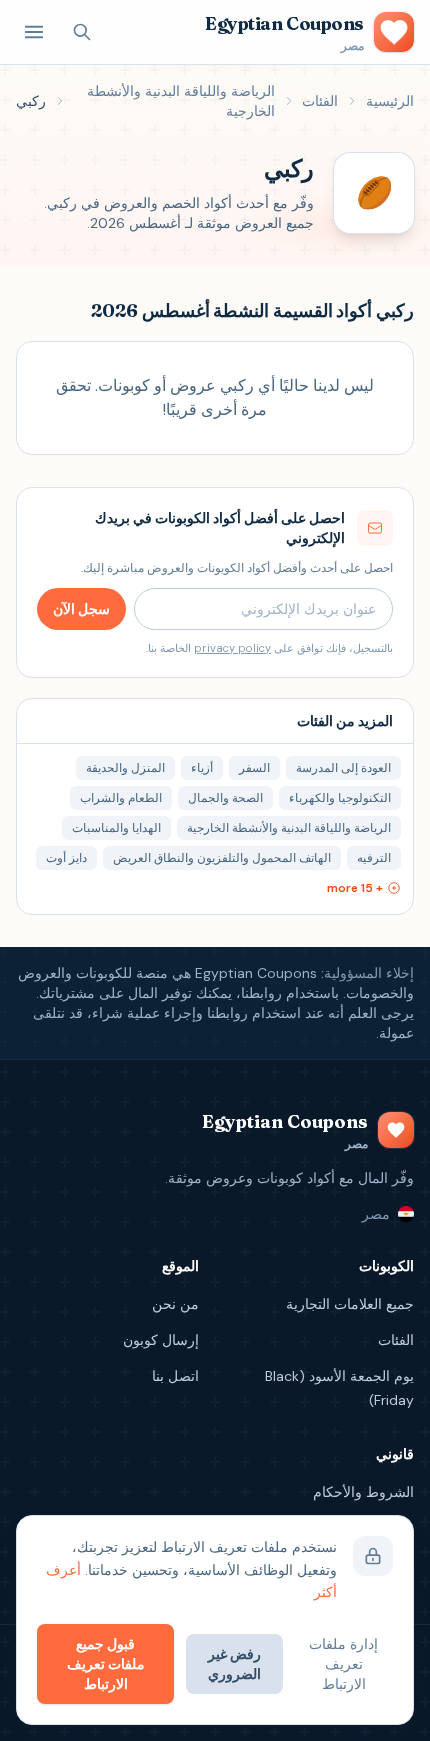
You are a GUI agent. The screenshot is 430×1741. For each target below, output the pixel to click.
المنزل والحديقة (125, 768)
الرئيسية (390, 101)
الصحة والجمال (225, 798)
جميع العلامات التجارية (350, 1304)
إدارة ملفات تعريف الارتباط (343, 1664)
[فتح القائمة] (34, 32)
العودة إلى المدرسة (343, 768)
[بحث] (82, 32)
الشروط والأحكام (363, 1492)
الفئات (320, 101)
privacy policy (232, 648)
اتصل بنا (175, 1376)
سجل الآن (81, 609)
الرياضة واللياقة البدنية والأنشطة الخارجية (181, 101)
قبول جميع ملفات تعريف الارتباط (106, 1664)
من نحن (175, 1304)
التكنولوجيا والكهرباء (340, 798)
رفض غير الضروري (234, 1664)
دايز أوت (66, 858)
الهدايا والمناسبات (116, 828)
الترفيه (374, 858)
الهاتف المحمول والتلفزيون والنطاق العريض (222, 858)
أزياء (202, 768)
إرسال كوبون (161, 1340)
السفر (254, 768)
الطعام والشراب (121, 798)
